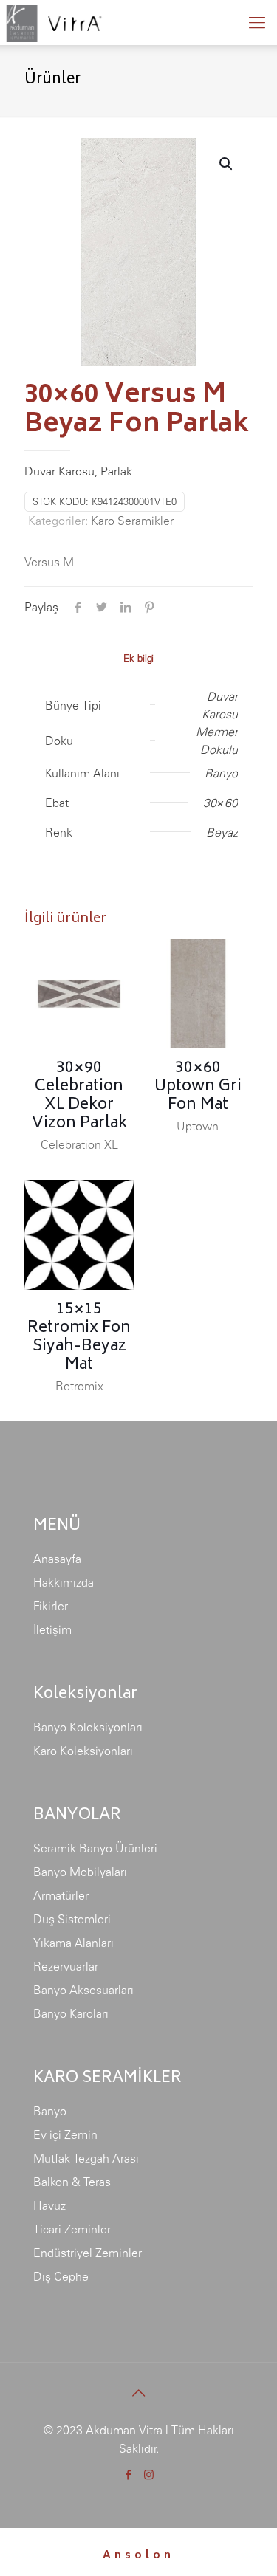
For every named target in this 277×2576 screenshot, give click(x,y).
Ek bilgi (138, 658)
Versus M (49, 562)
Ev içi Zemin (65, 2134)
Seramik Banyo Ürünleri (95, 1848)
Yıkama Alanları (73, 1943)
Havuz (49, 2205)
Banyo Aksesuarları (83, 1990)
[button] (227, 164)
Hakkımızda (64, 1582)
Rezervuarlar (66, 1966)
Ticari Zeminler (72, 2229)
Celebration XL (79, 1144)
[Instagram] (149, 2474)
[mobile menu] (257, 22)
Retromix (79, 1386)
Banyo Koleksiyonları (88, 1727)
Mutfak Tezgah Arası (86, 2158)
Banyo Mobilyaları (80, 1872)
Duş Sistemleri (72, 1919)
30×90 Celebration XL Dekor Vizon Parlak (79, 1096)
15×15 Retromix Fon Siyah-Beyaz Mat (79, 1338)
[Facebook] (129, 2474)
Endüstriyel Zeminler (88, 2253)
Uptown (198, 1126)
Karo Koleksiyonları (83, 1751)
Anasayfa (57, 1559)
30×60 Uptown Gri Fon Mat (198, 1087)
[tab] (138, 659)
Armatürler (61, 1895)
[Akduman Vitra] (53, 22)
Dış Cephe (61, 2276)
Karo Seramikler (132, 521)
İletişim (52, 1629)
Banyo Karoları (71, 2013)
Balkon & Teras (72, 2182)
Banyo (50, 2111)
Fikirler (51, 1606)
